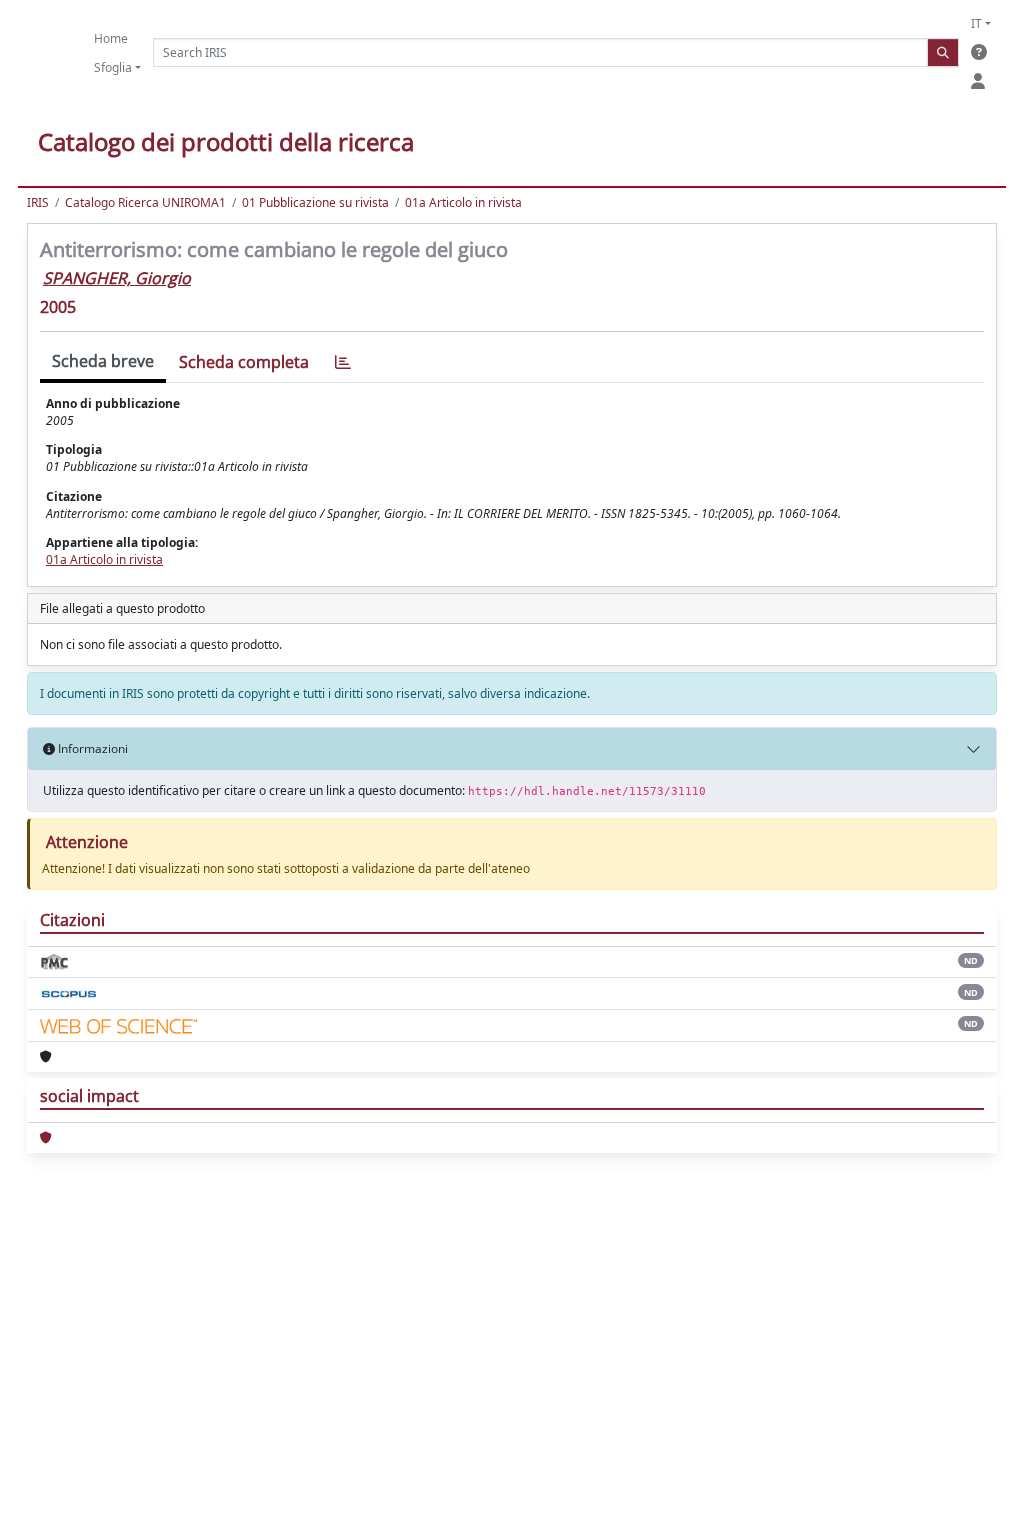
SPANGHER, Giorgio (117, 278)
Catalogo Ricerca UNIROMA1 (145, 202)
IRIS (38, 202)
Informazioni (91, 748)
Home (111, 38)
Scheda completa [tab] (244, 362)
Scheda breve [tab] (103, 361)
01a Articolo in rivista (463, 202)
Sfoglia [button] (113, 67)
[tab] (343, 362)
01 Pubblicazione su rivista (315, 202)
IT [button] (976, 23)
